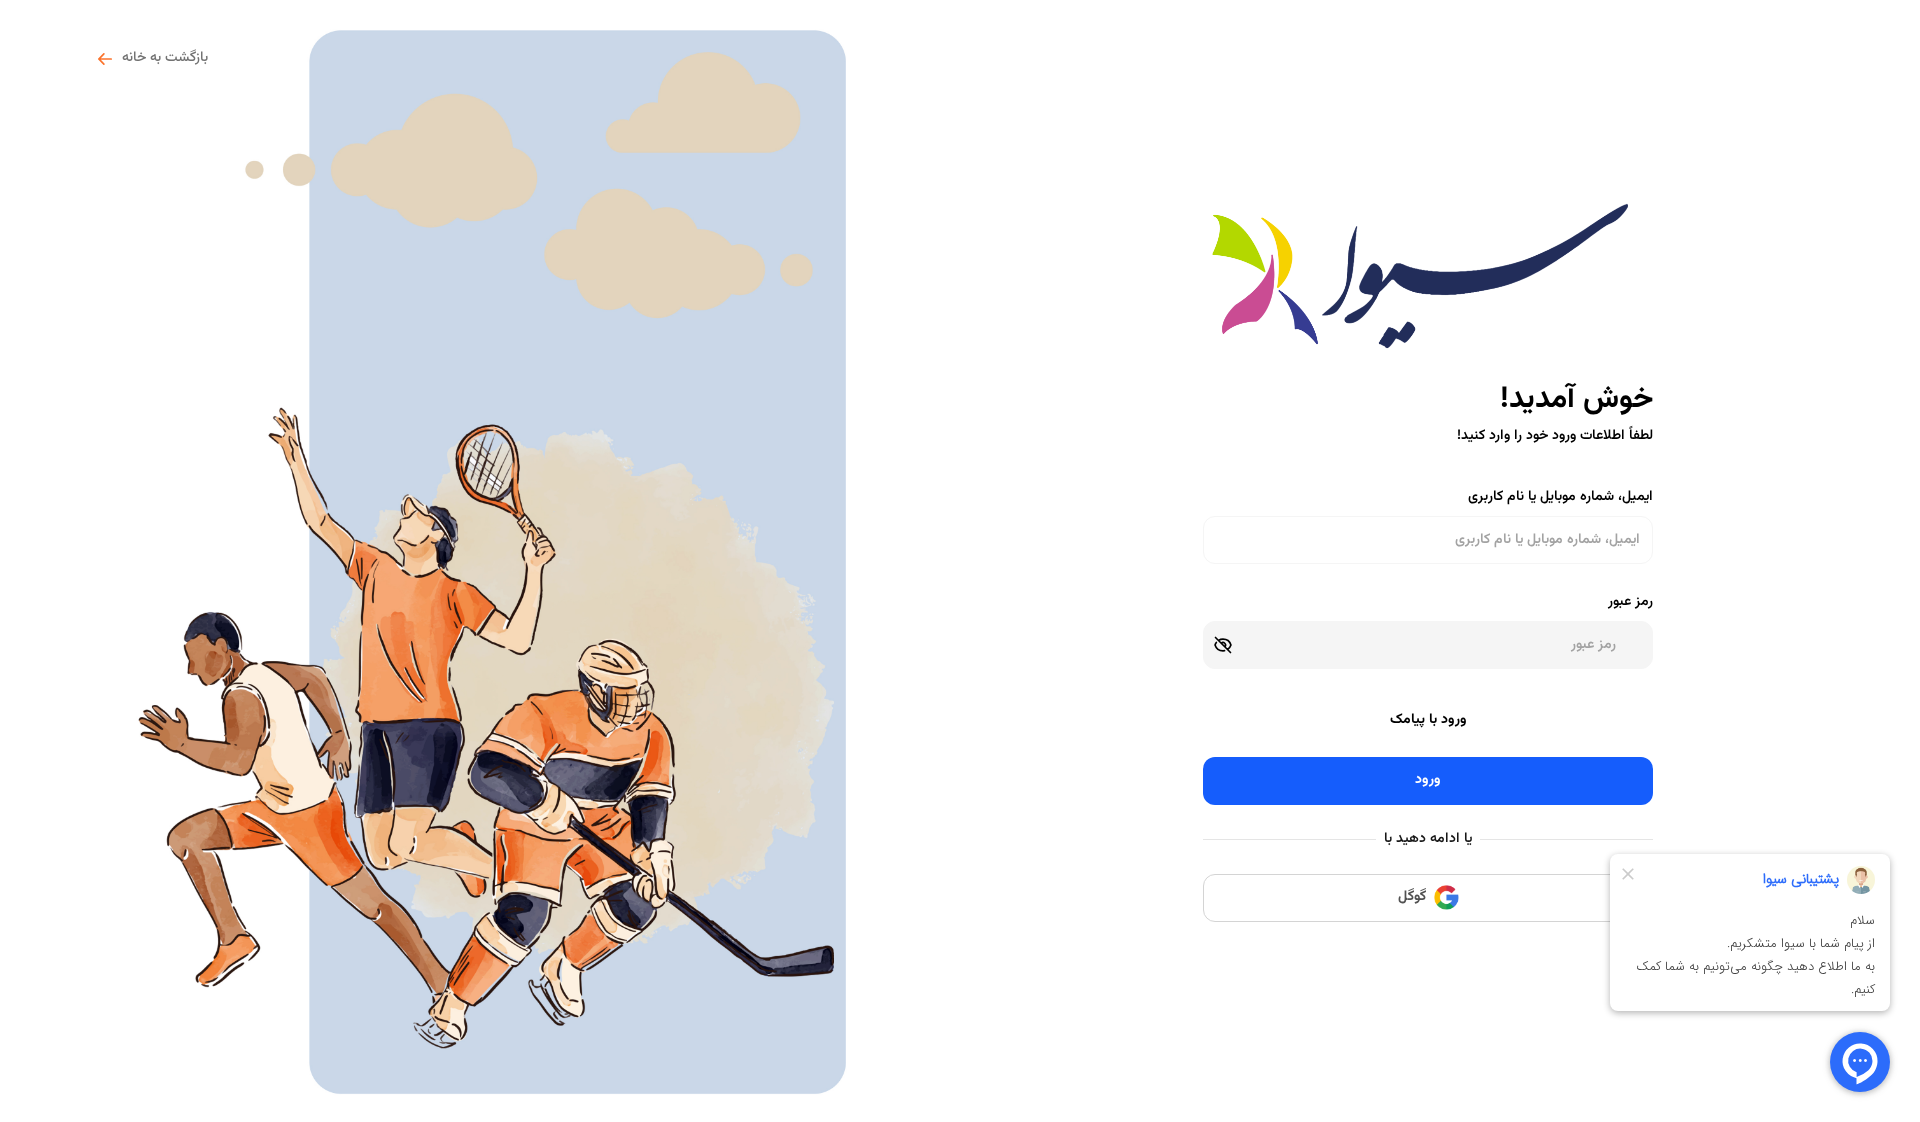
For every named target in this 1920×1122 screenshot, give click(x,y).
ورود (1428, 780)
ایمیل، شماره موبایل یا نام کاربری (1560, 497)
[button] (1223, 645)
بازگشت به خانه (165, 58)
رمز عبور (1630, 602)
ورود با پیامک (1428, 720)
